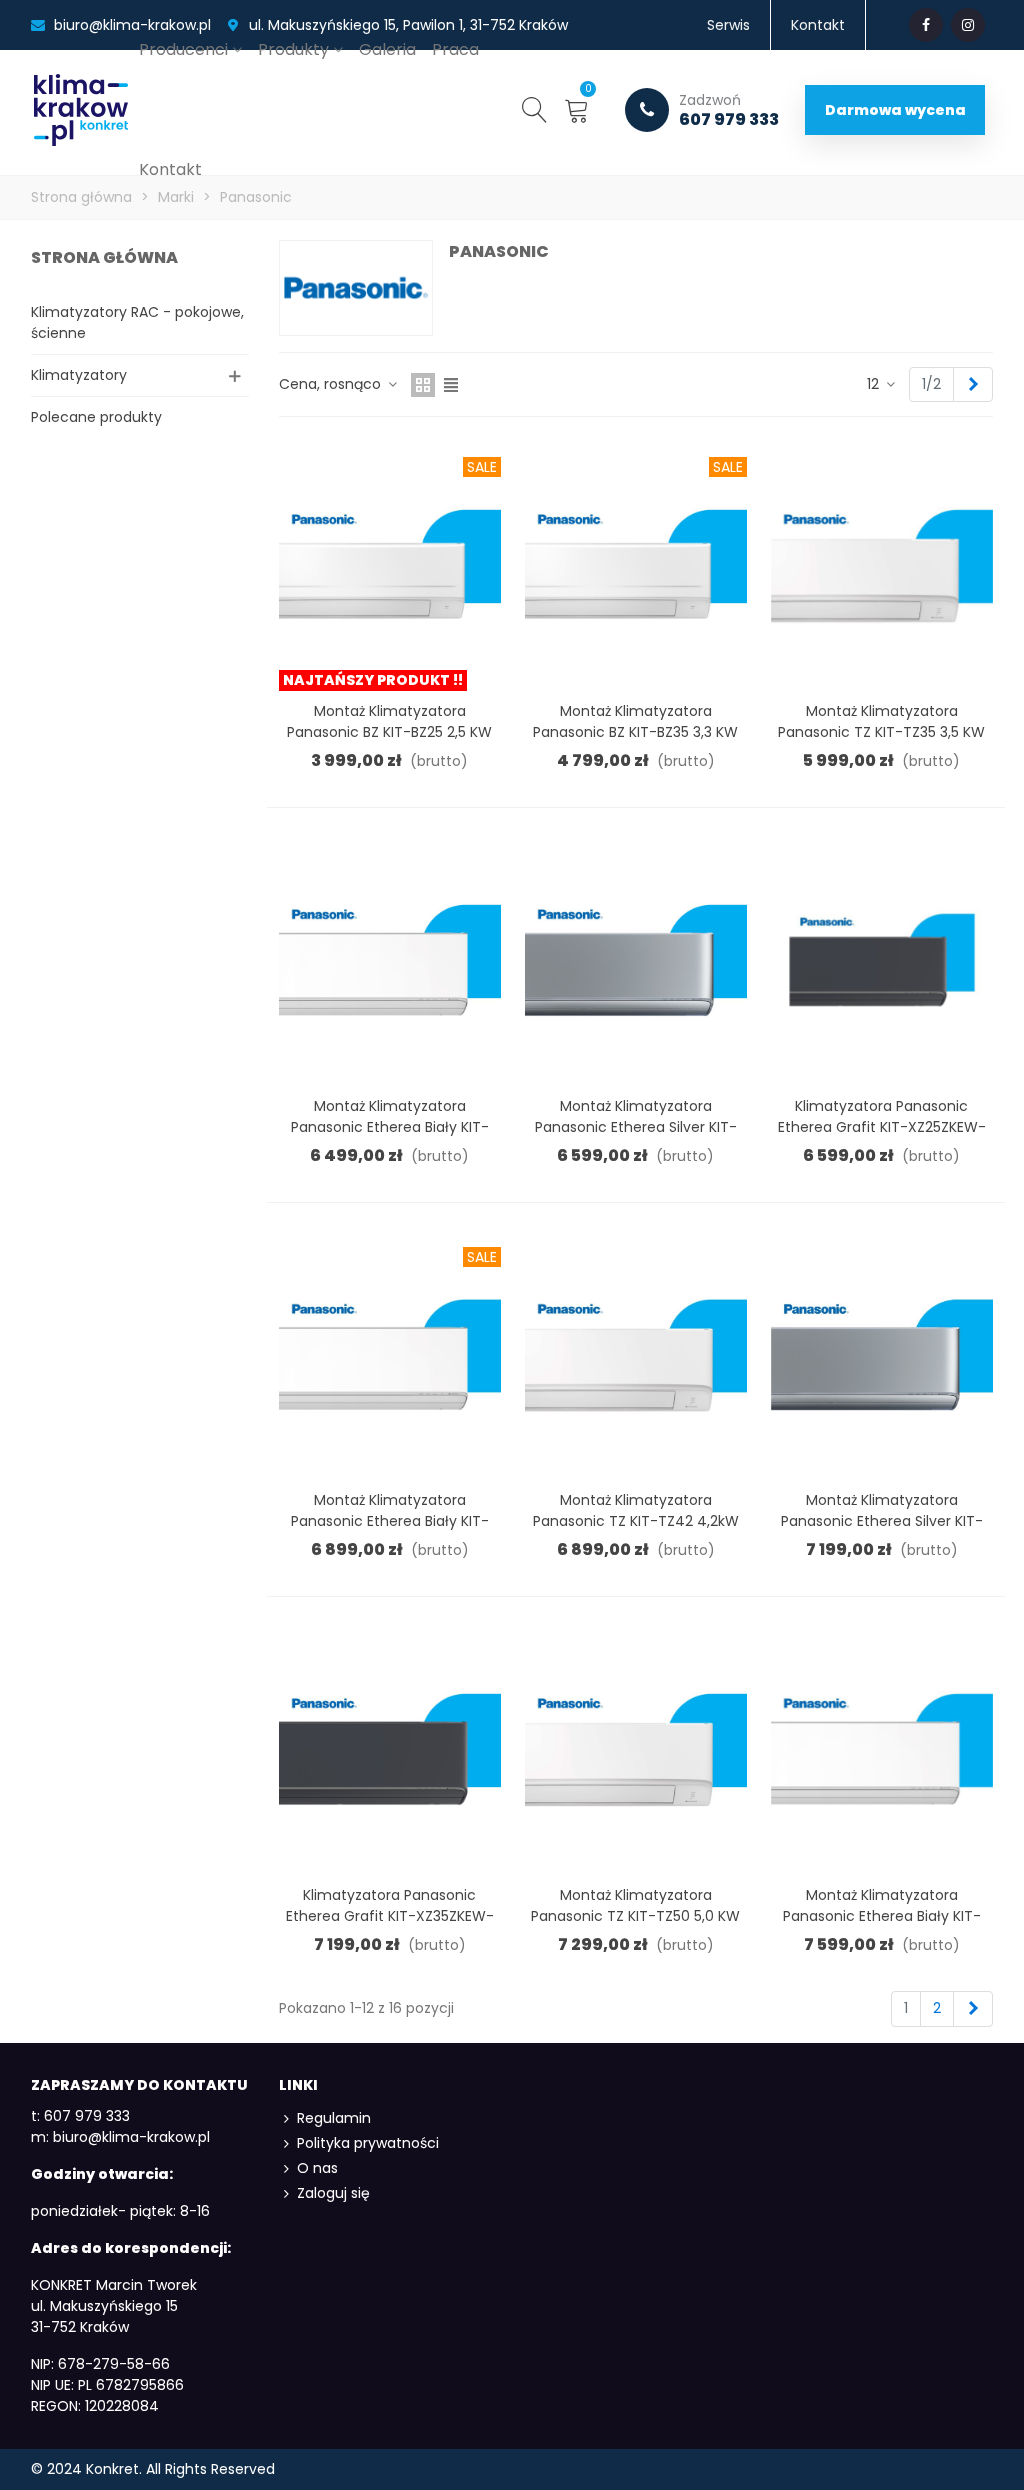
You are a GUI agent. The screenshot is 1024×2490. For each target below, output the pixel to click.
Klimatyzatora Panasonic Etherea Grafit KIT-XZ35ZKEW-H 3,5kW (390, 1916)
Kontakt (170, 169)
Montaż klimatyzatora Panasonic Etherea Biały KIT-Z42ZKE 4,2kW (882, 1916)
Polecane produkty (96, 417)
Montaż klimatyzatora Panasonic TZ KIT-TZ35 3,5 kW (881, 721)
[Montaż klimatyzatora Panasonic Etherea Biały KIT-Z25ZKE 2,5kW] (390, 959)
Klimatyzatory (79, 375)
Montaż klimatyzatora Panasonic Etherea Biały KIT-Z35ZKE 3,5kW (390, 1521)
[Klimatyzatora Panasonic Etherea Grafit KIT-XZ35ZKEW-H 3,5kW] (390, 1748)
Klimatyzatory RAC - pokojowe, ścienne (137, 322)
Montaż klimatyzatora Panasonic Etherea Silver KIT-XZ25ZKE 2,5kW (636, 1127)
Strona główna (104, 257)
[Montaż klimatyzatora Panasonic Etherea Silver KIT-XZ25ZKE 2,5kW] (636, 959)
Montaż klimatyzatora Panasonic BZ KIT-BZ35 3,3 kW (635, 721)
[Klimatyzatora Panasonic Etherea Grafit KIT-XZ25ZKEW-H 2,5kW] (882, 959)
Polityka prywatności (368, 2143)
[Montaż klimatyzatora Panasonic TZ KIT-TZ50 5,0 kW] (636, 1748)
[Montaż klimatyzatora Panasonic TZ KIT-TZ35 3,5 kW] (882, 564)
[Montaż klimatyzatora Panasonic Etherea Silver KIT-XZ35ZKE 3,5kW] (882, 1354)
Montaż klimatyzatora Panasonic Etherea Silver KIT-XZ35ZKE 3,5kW (882, 1521)
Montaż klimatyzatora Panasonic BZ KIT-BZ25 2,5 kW (389, 721)
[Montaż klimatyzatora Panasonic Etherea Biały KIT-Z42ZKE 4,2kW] (882, 1748)
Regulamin (334, 2118)
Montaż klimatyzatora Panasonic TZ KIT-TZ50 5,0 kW (635, 1905)
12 (875, 384)
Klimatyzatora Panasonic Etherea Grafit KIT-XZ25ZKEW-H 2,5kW (882, 1127)
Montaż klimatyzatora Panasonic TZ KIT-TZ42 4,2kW (636, 1510)
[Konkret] (81, 110)
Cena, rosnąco (332, 384)
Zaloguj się (333, 2193)
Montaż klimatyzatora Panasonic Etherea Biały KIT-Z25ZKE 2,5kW (390, 1127)
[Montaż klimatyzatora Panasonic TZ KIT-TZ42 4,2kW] (636, 1354)
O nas (317, 2168)
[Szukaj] (535, 109)
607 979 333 (729, 110)
